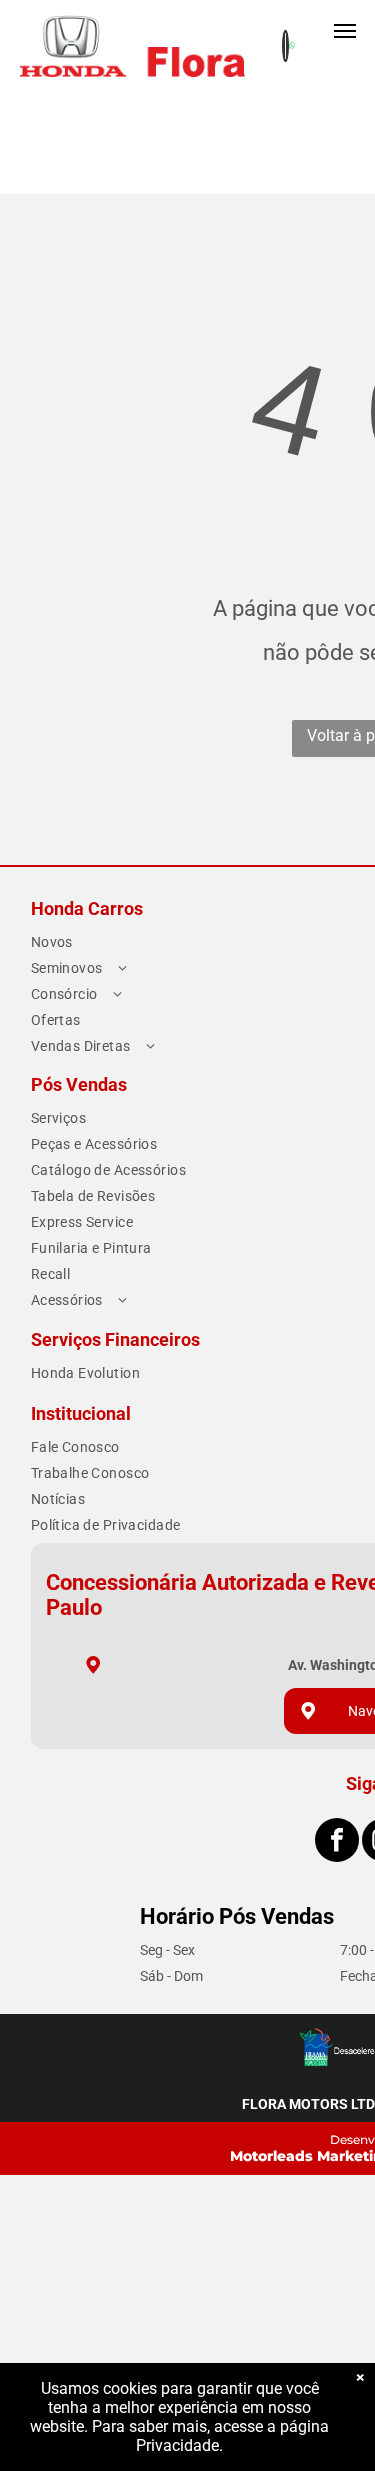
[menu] (345, 31)
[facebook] (337, 1842)
